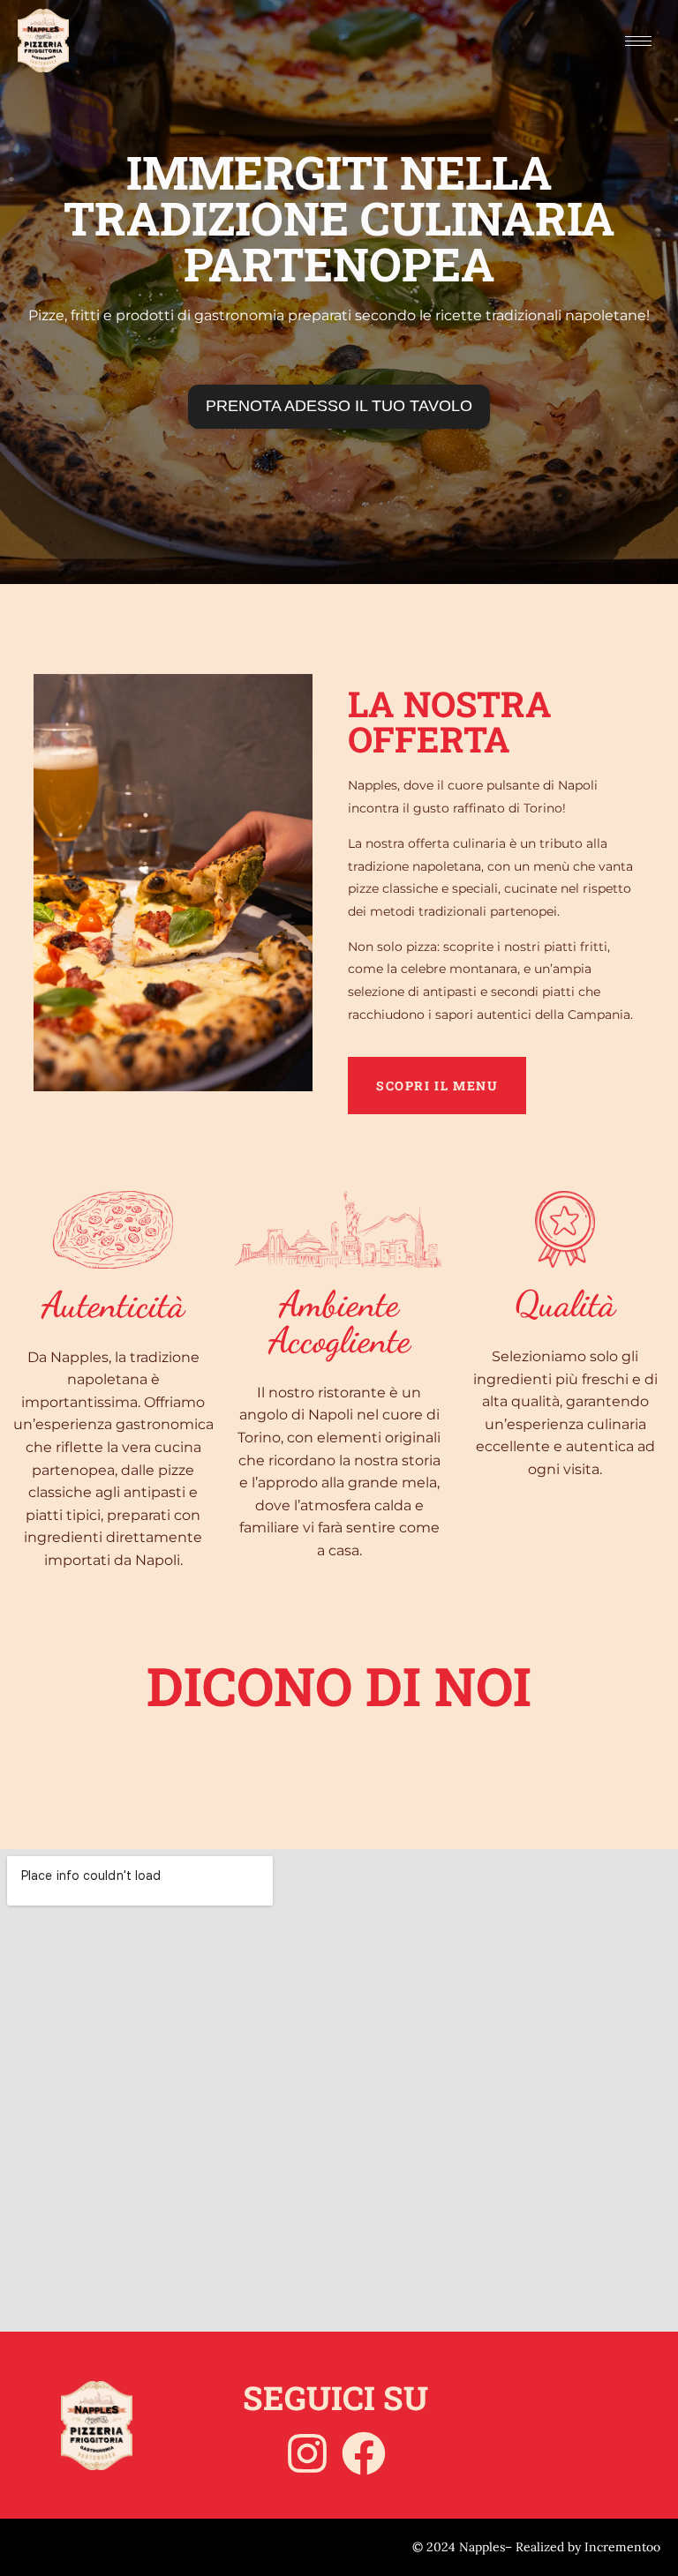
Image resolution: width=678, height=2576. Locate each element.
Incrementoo (622, 2547)
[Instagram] (307, 2453)
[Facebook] (364, 2453)
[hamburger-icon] (638, 41)
